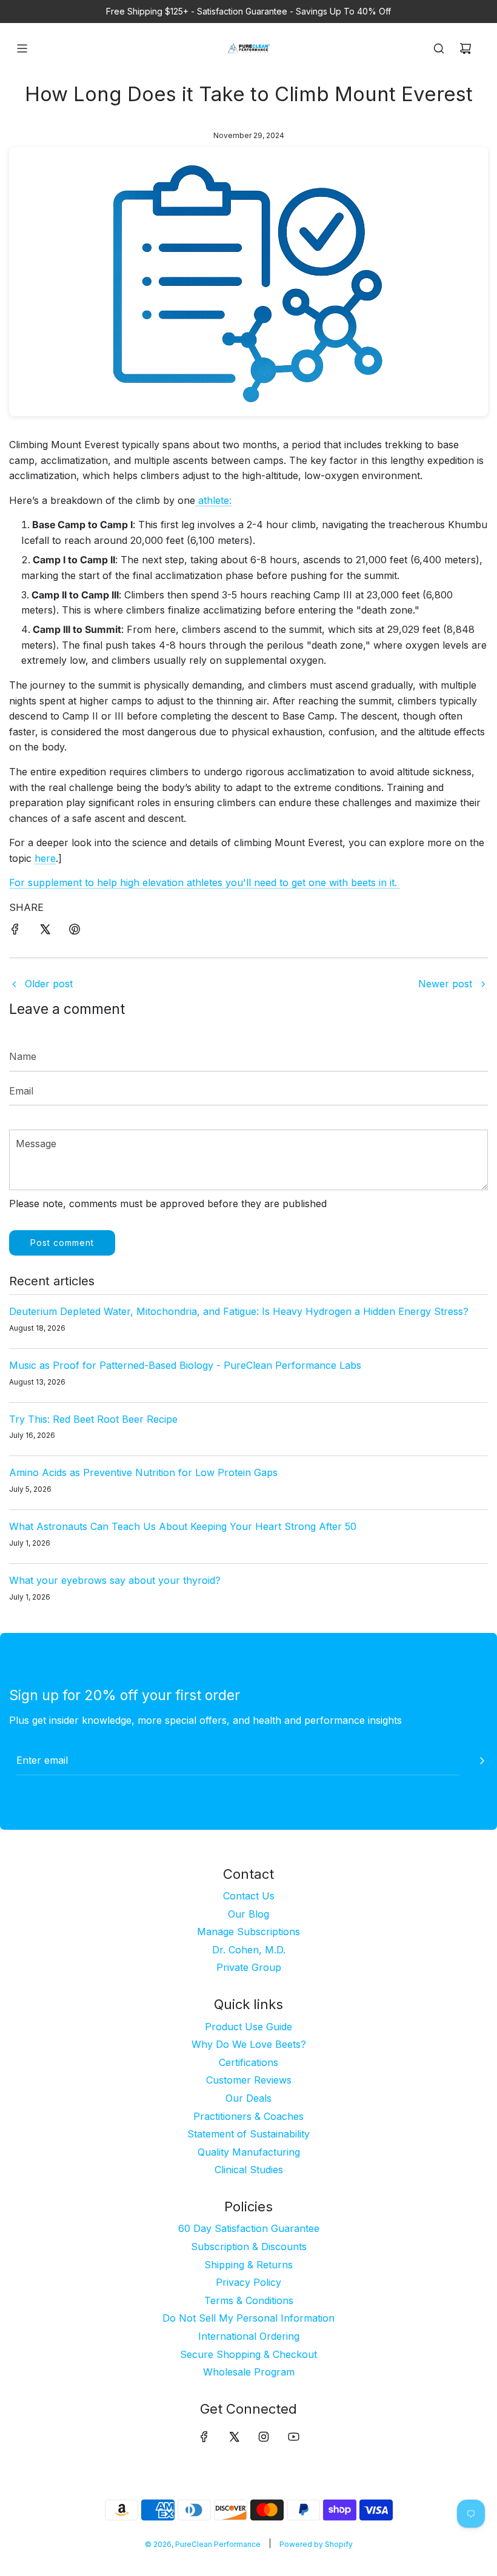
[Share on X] (45, 932)
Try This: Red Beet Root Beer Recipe (93, 1419)
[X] (234, 2437)
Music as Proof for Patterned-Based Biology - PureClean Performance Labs (185, 1365)
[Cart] (465, 48)
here (45, 858)
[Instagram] (264, 2437)
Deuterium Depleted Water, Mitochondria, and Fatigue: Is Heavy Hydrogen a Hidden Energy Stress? (239, 1311)
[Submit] (482, 1761)
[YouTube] (293, 2437)
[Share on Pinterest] (75, 932)
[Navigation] (22, 48)
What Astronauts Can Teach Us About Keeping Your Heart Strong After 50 (183, 1526)
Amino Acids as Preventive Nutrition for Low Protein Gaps (143, 1472)
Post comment (62, 1243)
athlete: (213, 500)
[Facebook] (204, 2437)
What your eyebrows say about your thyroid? (115, 1580)
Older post (49, 984)
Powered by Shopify (316, 2544)
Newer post (445, 984)
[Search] (439, 48)
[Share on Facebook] (15, 932)
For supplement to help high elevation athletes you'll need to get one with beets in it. (205, 882)
